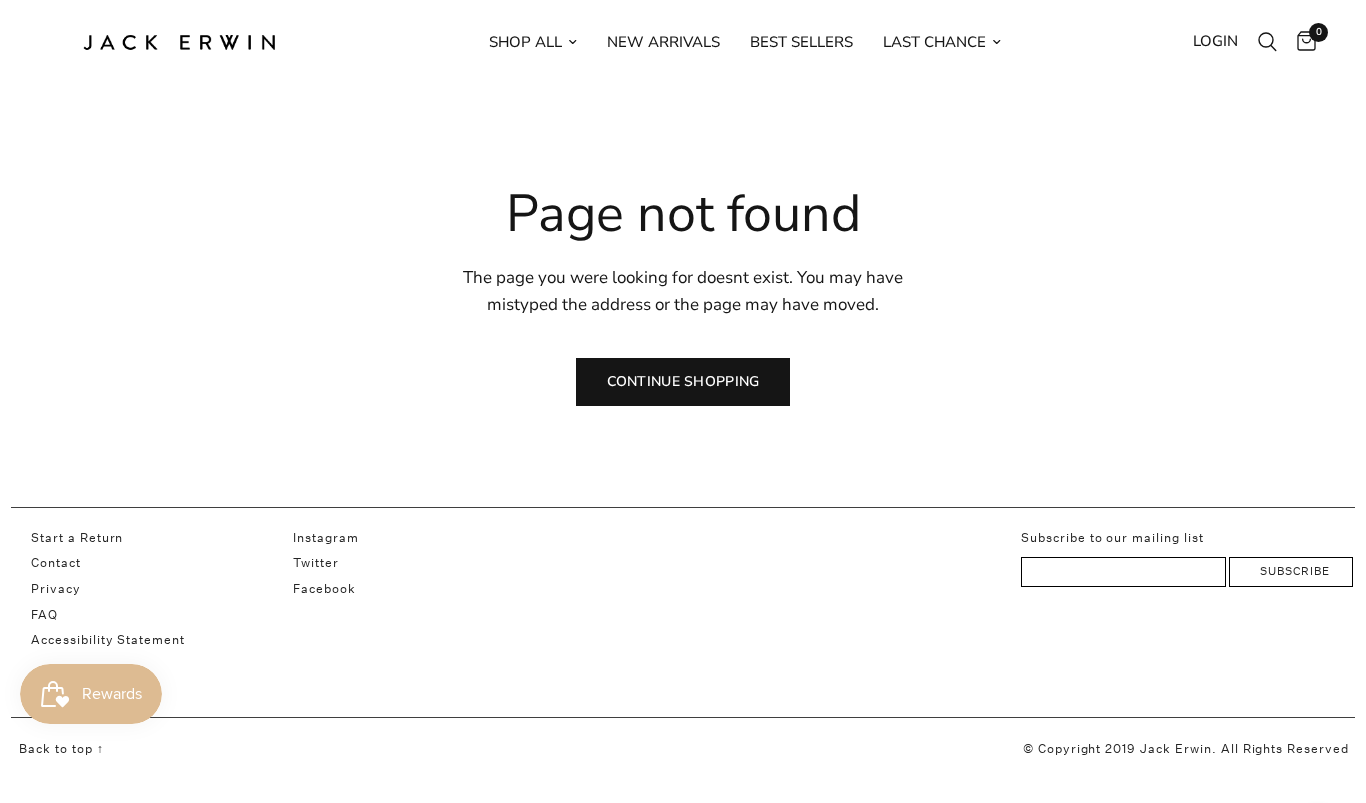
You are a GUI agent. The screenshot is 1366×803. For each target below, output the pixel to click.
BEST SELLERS (801, 42)
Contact (56, 562)
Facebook (324, 588)
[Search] (1267, 42)
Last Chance (934, 42)
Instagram (326, 537)
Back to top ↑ (61, 748)
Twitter (316, 562)
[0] (1301, 42)
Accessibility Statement (108, 639)
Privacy (56, 588)
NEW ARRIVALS (663, 42)
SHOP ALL (525, 42)
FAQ (44, 614)
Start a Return (77, 537)
